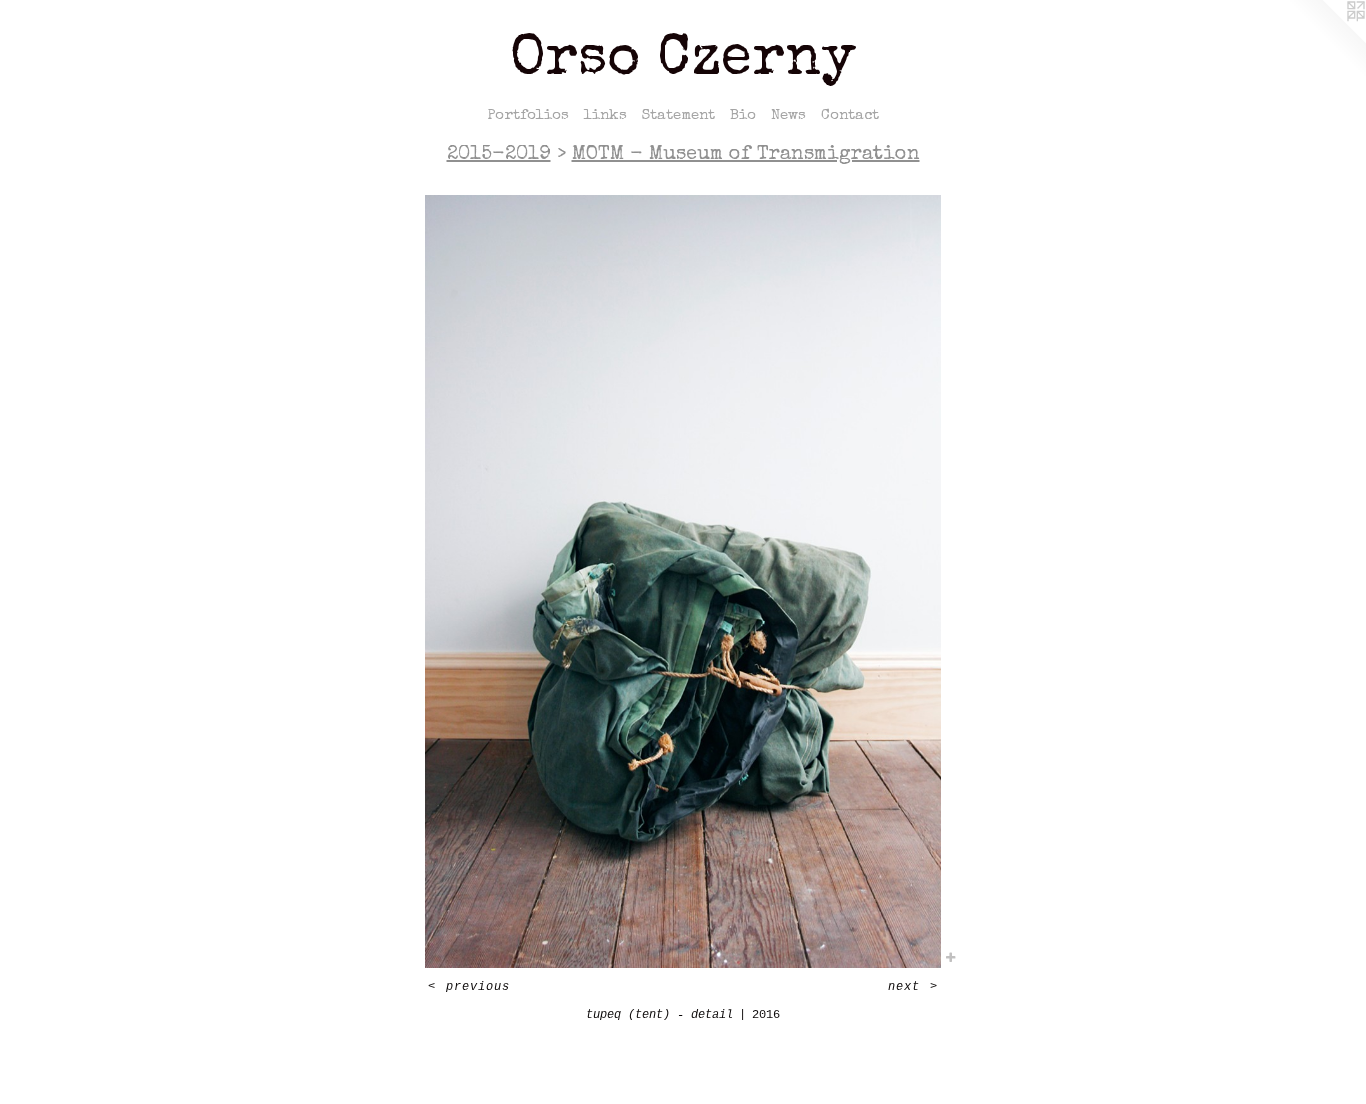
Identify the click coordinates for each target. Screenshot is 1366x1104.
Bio (743, 115)
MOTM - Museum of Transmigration (746, 155)
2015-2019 (499, 155)
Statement (678, 115)
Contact (850, 115)
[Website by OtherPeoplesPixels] (1326, 40)
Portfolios (528, 115)
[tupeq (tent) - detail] (682, 581)
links (605, 115)
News (788, 115)
